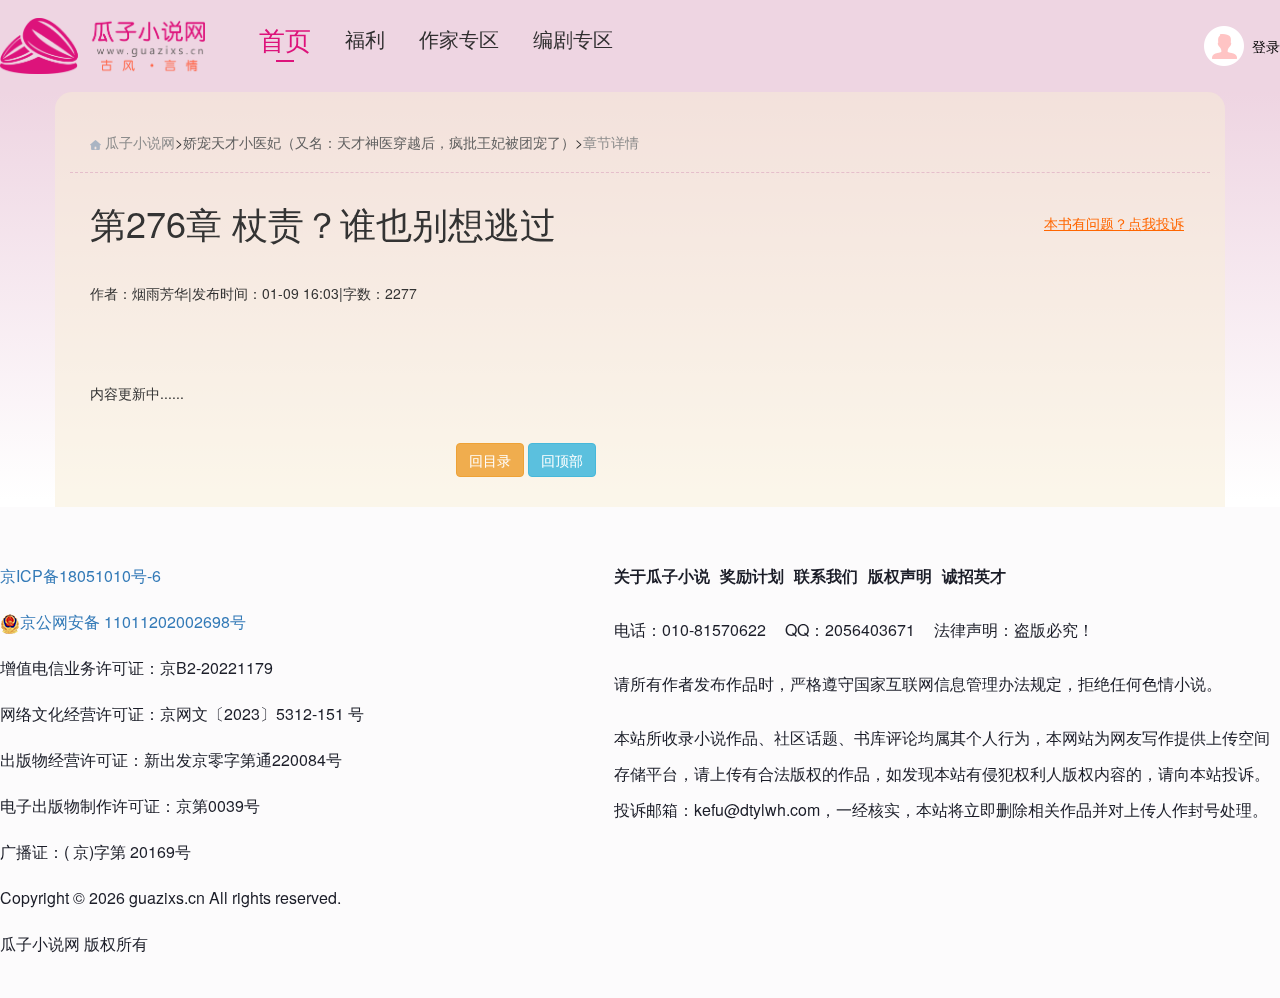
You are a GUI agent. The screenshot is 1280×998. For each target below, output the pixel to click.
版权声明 (900, 575)
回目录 (490, 460)
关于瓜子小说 (662, 575)
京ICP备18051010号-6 (80, 575)
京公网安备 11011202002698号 (133, 621)
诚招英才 (974, 575)
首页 (285, 38)
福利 (365, 39)
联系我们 (826, 575)
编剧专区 (573, 39)
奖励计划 (752, 575)
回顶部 (562, 460)
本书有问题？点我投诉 (1114, 223)
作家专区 (459, 39)
